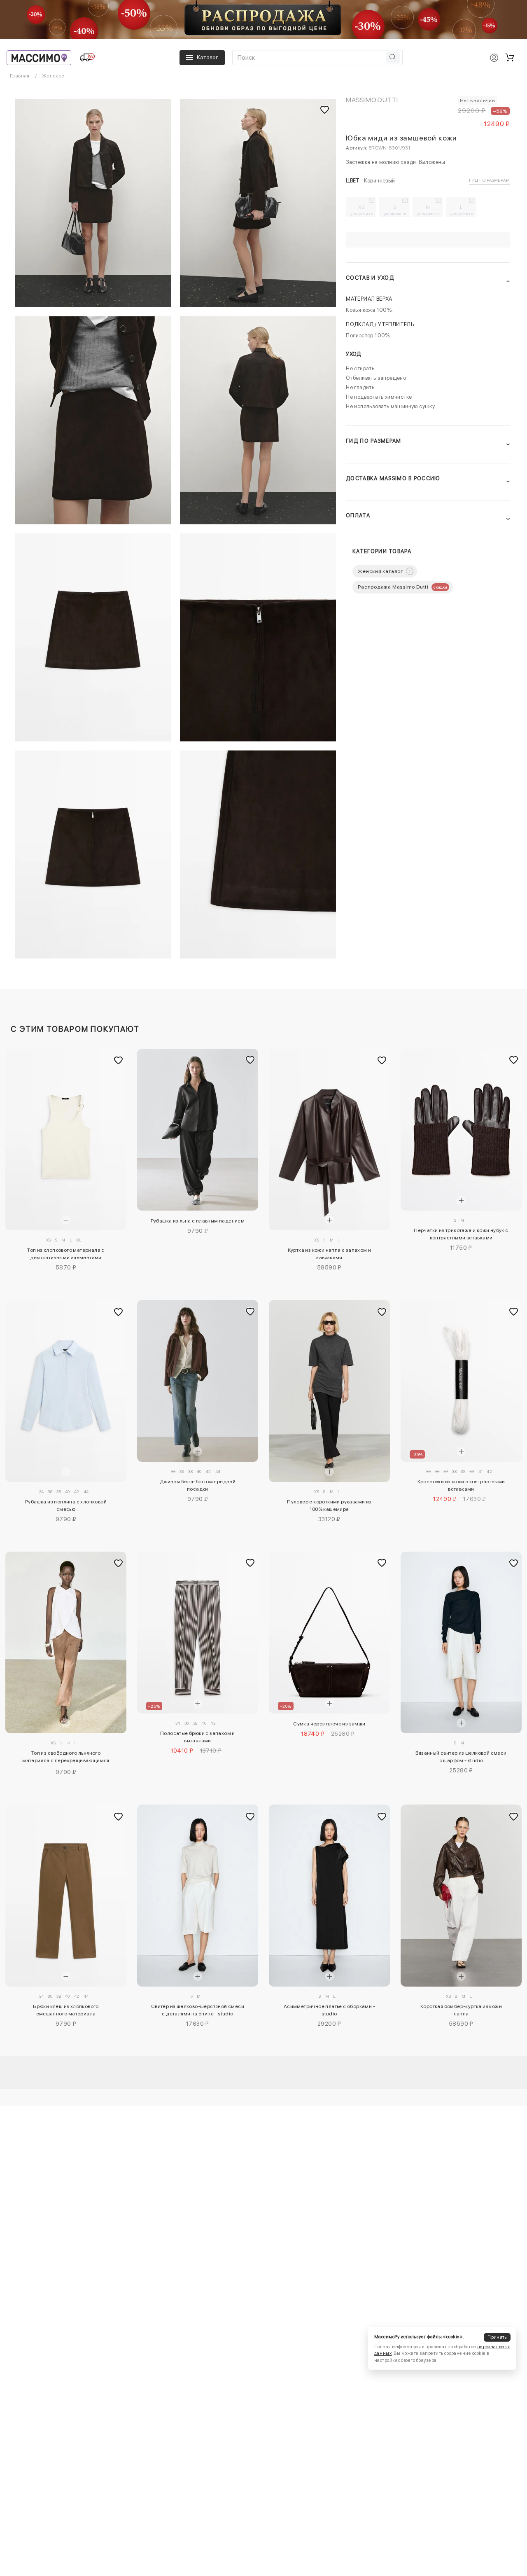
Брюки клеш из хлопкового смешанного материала (66, 2010)
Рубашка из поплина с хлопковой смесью (66, 1505)
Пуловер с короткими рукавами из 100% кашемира (329, 1505)
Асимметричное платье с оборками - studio (329, 2010)
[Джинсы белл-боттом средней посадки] (198, 1381)
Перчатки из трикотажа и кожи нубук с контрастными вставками (461, 1234)
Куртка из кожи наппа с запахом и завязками (330, 1254)
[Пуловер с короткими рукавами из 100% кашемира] (329, 1391)
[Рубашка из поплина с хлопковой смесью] (66, 1391)
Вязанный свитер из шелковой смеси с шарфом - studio (461, 1757)
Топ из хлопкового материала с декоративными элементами (66, 1254)
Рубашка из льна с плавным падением (198, 1221)
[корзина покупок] (510, 58)
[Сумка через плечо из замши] (329, 1633)
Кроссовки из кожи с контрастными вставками (461, 1485)
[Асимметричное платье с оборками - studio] (329, 1896)
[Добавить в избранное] (118, 1061)
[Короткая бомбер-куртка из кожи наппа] (461, 1896)
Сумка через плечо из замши (329, 1724)
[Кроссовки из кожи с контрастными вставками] (461, 1381)
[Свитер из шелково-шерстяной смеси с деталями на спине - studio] (198, 1896)
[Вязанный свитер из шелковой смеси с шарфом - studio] (461, 1643)
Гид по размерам (489, 180)
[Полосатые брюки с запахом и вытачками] (198, 1633)
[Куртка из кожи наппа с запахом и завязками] (329, 1140)
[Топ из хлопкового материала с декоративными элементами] (66, 1140)
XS (362, 210)
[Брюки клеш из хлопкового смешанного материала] (66, 1896)
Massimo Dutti (372, 100)
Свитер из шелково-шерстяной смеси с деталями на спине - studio (198, 2010)
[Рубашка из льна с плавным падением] (198, 1130)
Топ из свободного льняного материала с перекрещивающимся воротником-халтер (66, 1758)
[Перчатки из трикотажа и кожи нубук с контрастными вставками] (461, 1130)
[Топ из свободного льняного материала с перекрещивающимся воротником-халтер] (66, 1643)
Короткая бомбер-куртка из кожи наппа (461, 2010)
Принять (497, 2337)
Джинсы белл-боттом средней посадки (198, 1485)
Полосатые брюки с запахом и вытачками (198, 1737)
